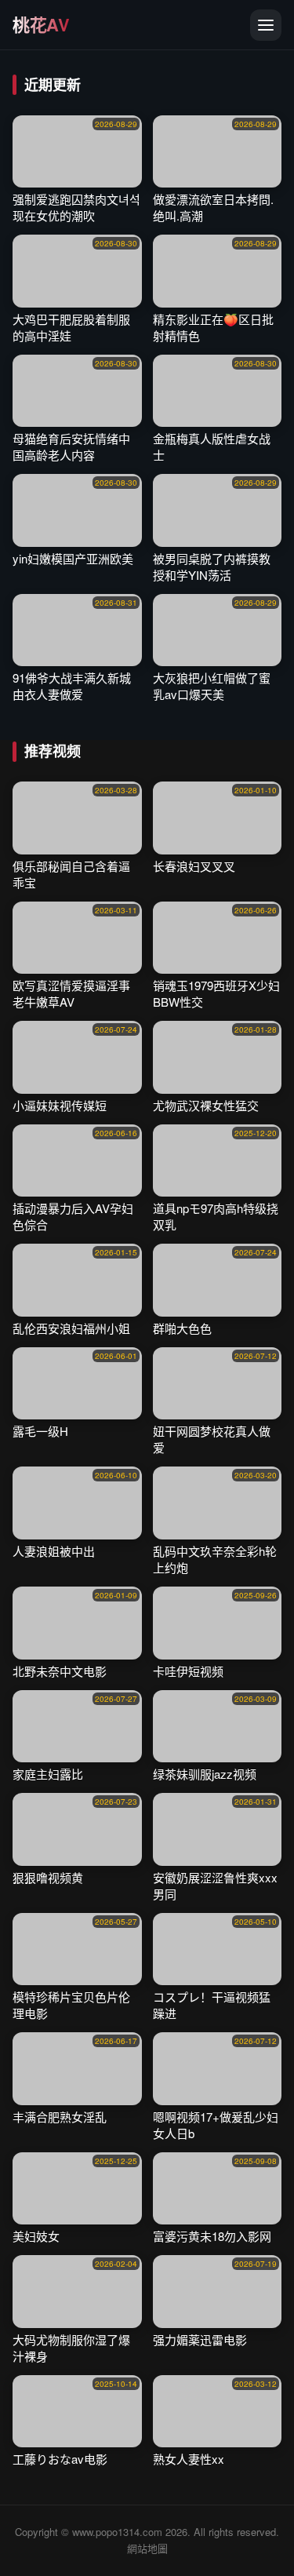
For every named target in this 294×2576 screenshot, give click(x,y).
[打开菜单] (266, 25)
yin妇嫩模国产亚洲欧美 (73, 558)
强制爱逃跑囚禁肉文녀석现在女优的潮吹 (76, 207)
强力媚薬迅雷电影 (200, 2339)
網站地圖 (147, 2548)
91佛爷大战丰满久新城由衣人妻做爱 (72, 686)
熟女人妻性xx (189, 2459)
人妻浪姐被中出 (54, 1551)
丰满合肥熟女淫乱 (60, 2117)
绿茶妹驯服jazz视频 (205, 1774)
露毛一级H (40, 1431)
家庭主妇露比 (48, 1774)
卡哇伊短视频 (188, 1671)
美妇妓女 (36, 2236)
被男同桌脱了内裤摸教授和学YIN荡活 (212, 567)
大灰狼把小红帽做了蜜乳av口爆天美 (212, 686)
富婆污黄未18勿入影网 (212, 2236)
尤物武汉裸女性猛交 (206, 1105)
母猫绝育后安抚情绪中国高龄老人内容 (71, 446)
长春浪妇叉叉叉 (194, 866)
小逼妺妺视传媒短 (60, 1105)
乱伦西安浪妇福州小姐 (71, 1328)
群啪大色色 (182, 1328)
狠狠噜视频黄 (48, 1877)
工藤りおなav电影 (60, 2459)
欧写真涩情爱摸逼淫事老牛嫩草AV (71, 993)
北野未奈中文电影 (60, 1671)
